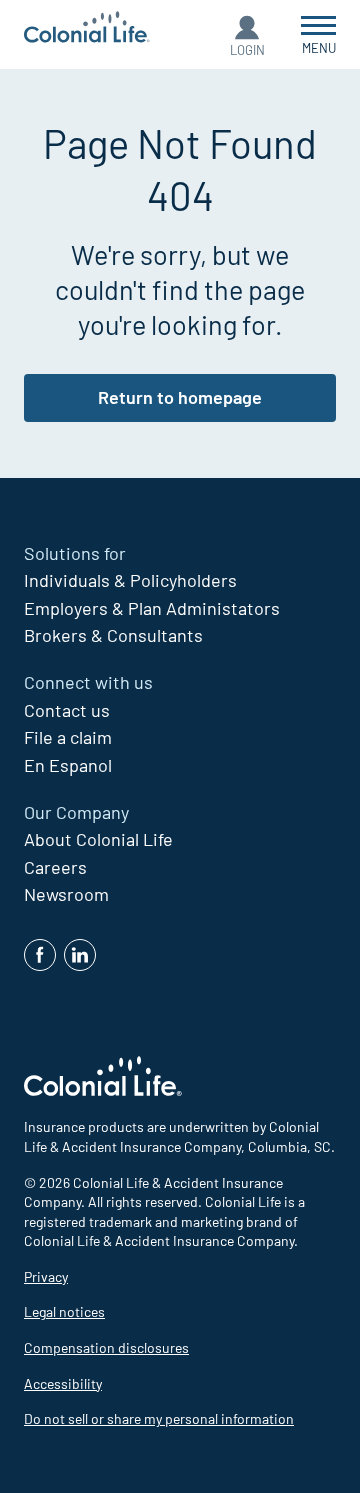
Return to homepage (180, 397)
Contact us (67, 710)
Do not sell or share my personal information (159, 1418)
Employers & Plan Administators (152, 608)
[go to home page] (87, 29)
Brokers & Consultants (113, 635)
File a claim (68, 737)
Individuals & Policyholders (130, 580)
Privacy (46, 1276)
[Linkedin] (80, 955)
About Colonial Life (98, 839)
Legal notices (64, 1311)
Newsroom (66, 894)
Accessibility (63, 1383)
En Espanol (68, 765)
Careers (55, 867)
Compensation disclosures (106, 1347)
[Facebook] (40, 955)
